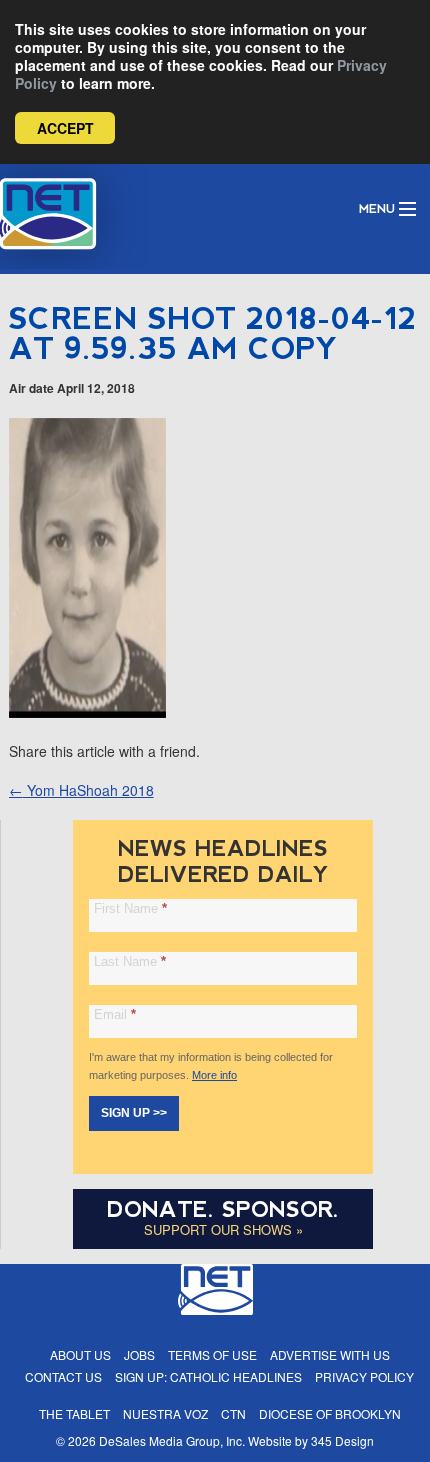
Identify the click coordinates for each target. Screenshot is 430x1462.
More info (214, 1075)
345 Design (342, 1440)
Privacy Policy (364, 1376)
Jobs (139, 1354)
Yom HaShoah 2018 (81, 790)
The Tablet (74, 1413)
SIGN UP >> (134, 1113)
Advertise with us (330, 1354)
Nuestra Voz (165, 1413)
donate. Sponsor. (223, 1209)
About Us (80, 1354)
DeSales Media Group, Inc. (172, 1440)
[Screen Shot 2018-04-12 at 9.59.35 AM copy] (87, 712)
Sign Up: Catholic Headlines (208, 1376)
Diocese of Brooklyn (330, 1413)
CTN (233, 1413)
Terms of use (212, 1354)
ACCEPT (65, 128)
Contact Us (63, 1376)
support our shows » (223, 1229)
